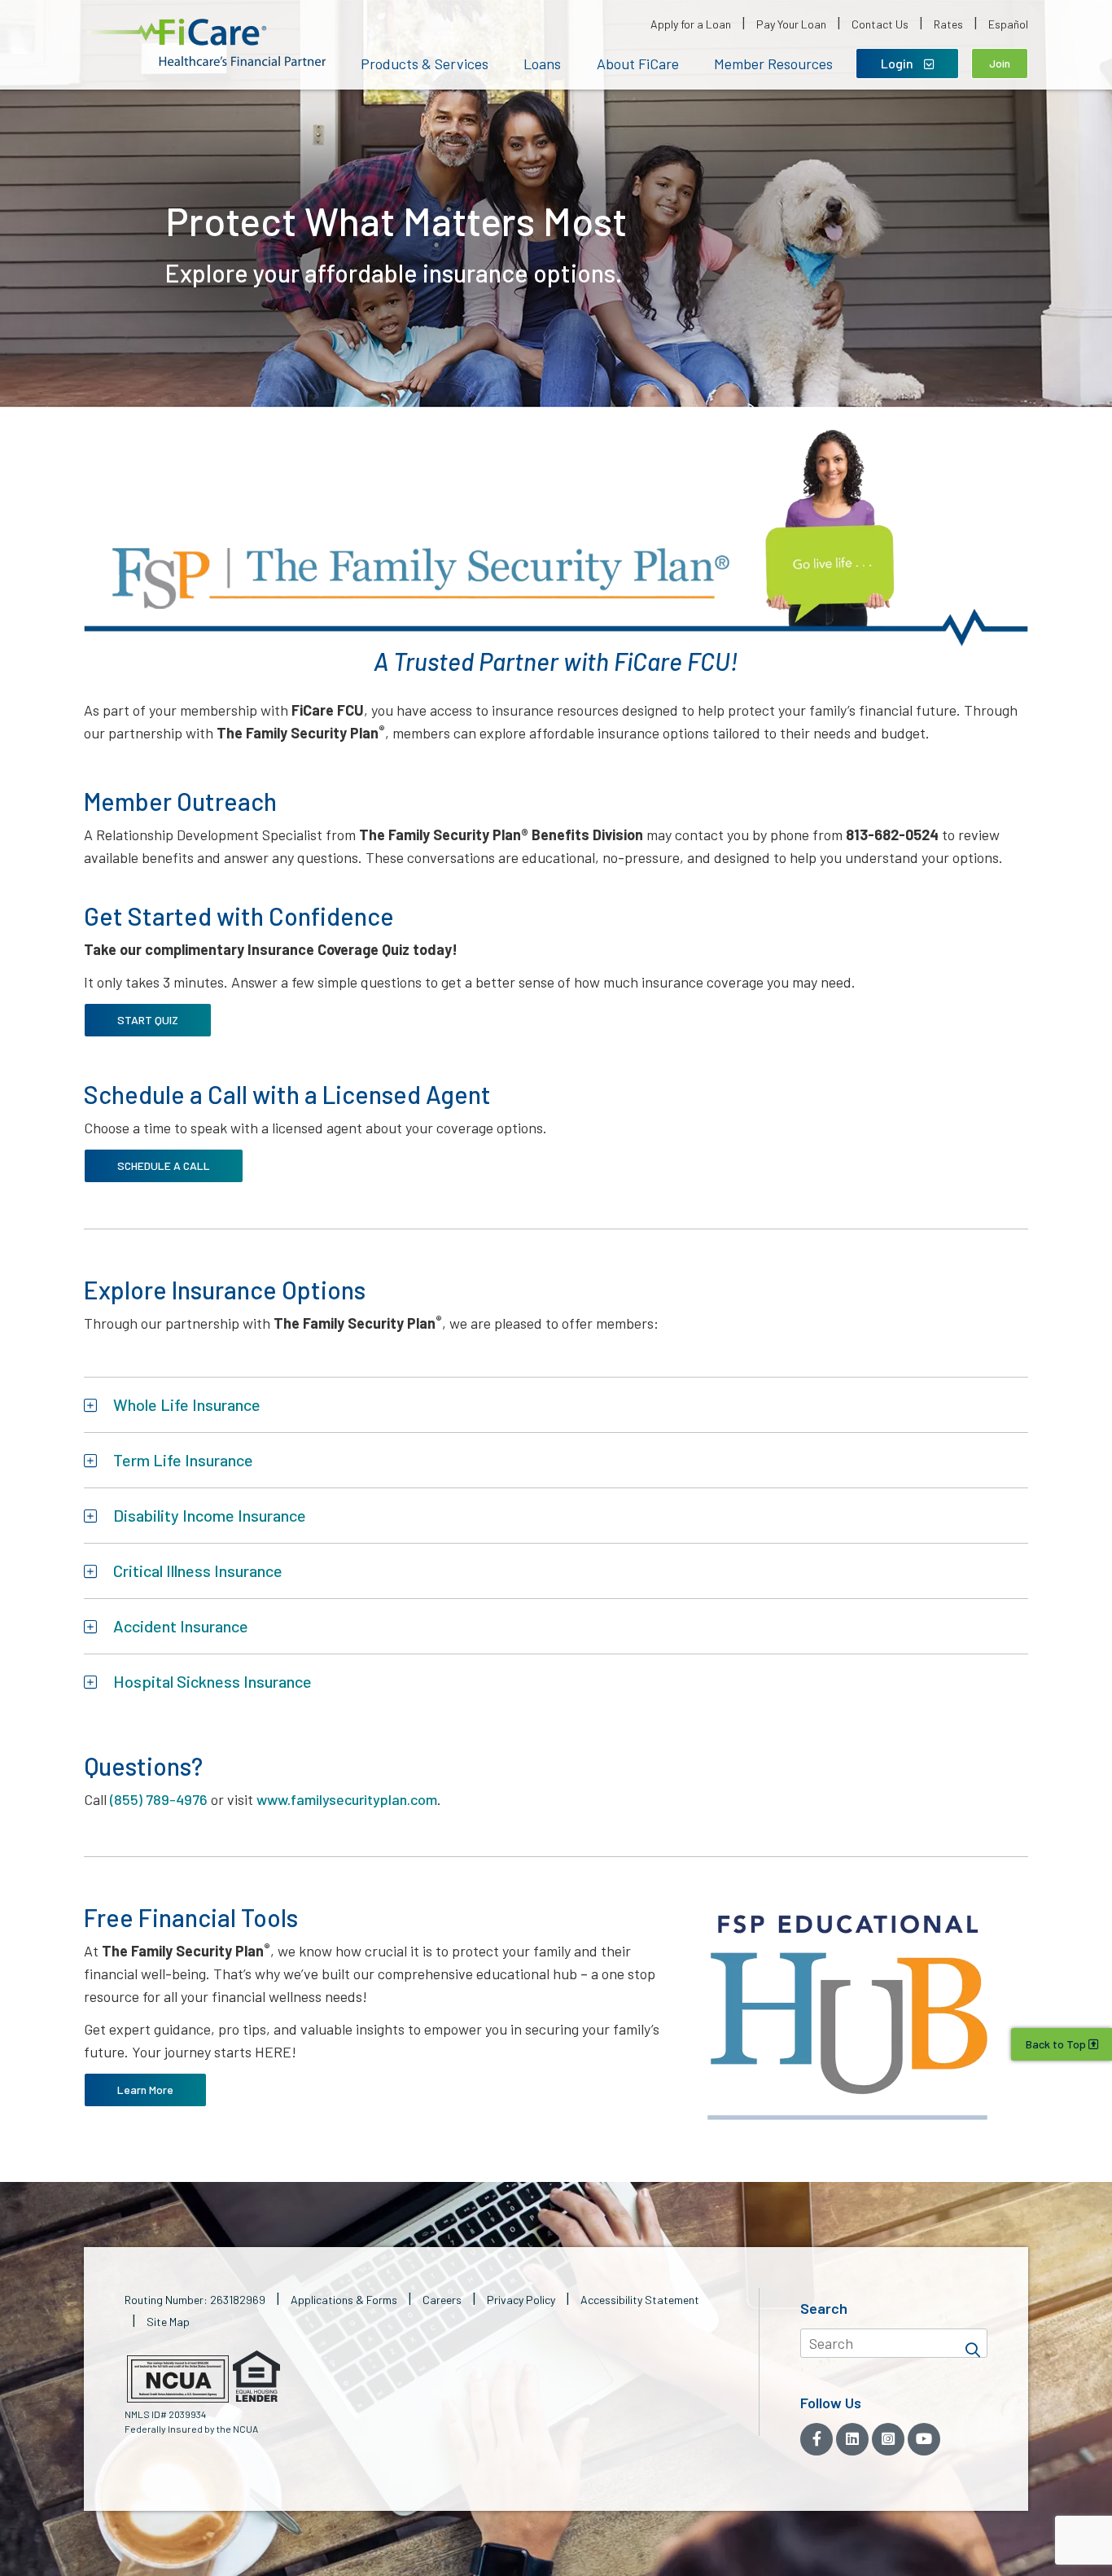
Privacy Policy (521, 2300)
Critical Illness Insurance (198, 1571)
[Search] (973, 2343)
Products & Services (425, 64)
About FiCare (638, 64)
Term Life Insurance (183, 1460)
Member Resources (773, 64)
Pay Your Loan (791, 24)
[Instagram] (888, 2439)
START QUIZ (148, 1020)
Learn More (145, 2090)
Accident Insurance (181, 1626)
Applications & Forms (344, 2300)
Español (1008, 24)
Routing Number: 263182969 (195, 2300)
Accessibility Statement (640, 2300)
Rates (948, 24)
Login (898, 63)
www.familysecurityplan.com (347, 1799)
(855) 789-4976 (159, 1799)
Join (1000, 63)
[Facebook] (816, 2439)
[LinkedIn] (852, 2439)
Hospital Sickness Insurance (212, 1681)
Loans (542, 64)
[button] (206, 43)
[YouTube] (924, 2439)
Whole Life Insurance (187, 1404)
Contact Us (880, 24)
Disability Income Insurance (210, 1515)
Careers (442, 2300)
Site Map (168, 2322)
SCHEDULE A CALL (164, 1165)
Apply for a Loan (691, 24)
